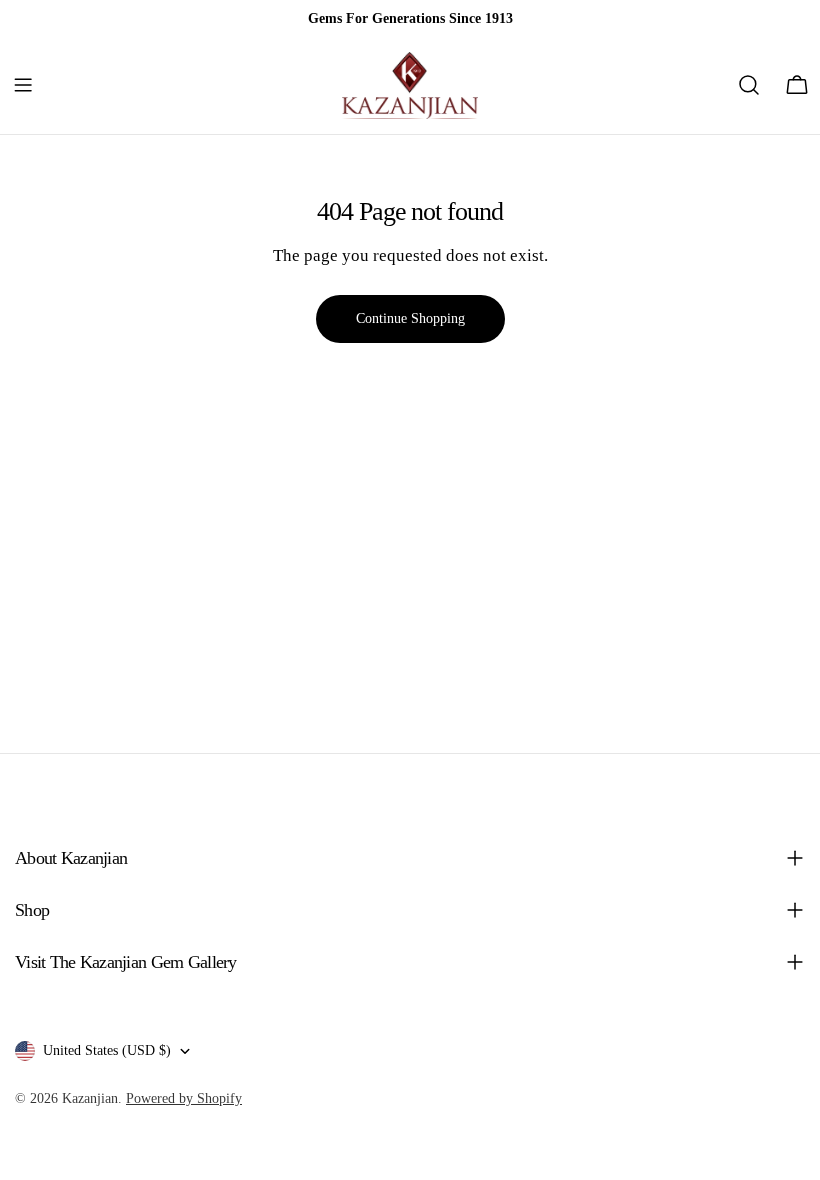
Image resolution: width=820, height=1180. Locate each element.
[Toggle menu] (23, 85)
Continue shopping (410, 318)
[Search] (749, 85)
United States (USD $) (107, 1050)
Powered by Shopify (184, 1098)
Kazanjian (90, 1098)
